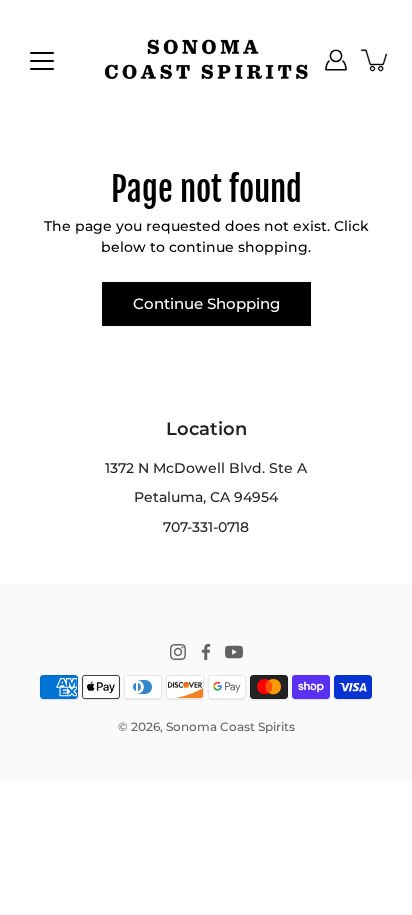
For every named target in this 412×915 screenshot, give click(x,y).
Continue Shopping (206, 303)
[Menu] (42, 61)
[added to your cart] (376, 60)
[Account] (336, 60)
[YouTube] (234, 652)
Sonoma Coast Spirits (230, 726)
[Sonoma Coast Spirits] (206, 60)
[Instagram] (178, 652)
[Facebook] (206, 652)
